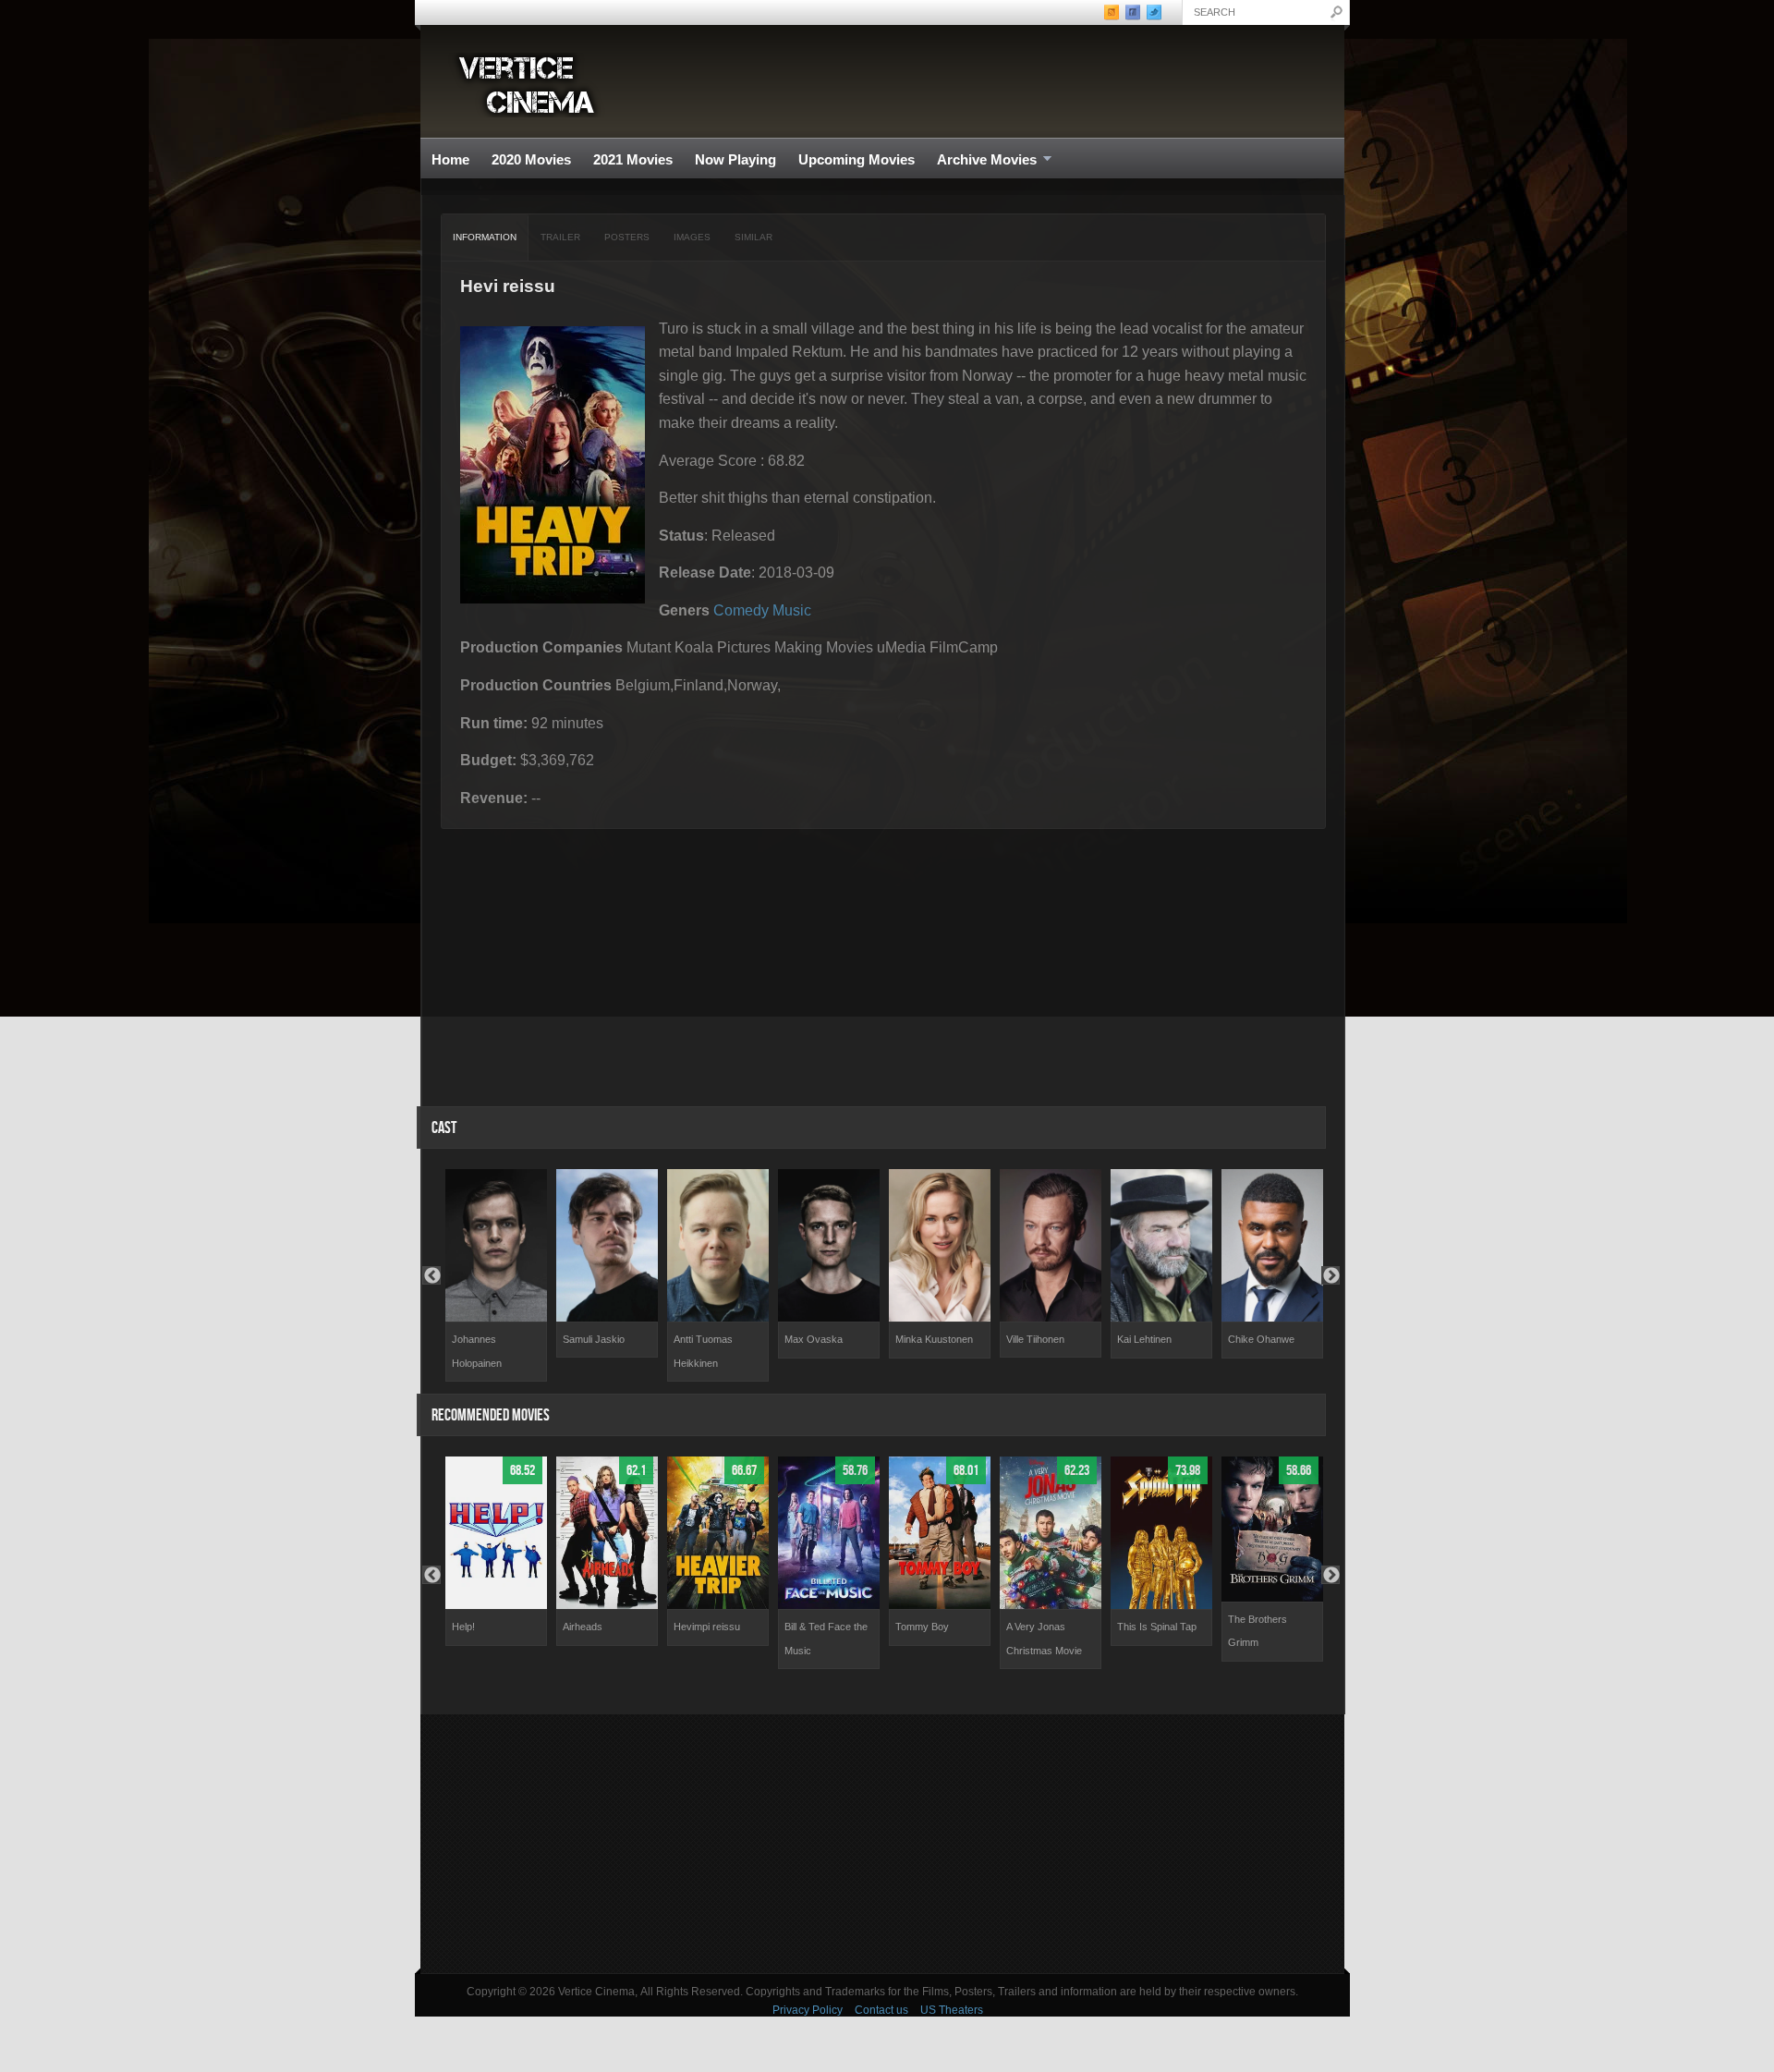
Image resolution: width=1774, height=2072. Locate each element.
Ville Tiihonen (1035, 1339)
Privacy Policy (808, 2010)
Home (450, 159)
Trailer (560, 237)
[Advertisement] (882, 1844)
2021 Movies (633, 159)
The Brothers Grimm (1258, 1631)
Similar (753, 237)
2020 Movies (531, 159)
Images (692, 237)
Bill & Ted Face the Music (826, 1639)
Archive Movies (981, 160)
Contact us (881, 2010)
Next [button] (1330, 1275)
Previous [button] (431, 1275)
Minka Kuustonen (934, 1339)
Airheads (583, 1627)
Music (792, 610)
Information (485, 237)
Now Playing (735, 159)
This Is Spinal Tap (1157, 1627)
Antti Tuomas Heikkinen (703, 1351)
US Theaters (952, 2010)
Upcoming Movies (857, 159)
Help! (463, 1627)
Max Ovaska (814, 1339)
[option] (496, 1275)
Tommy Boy (922, 1627)
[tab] (485, 238)
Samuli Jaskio (594, 1339)
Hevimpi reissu (707, 1627)
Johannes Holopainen (477, 1351)
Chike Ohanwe (1261, 1339)
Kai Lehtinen (1144, 1339)
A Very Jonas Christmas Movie (1044, 1639)
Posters (627, 237)
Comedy (741, 610)
